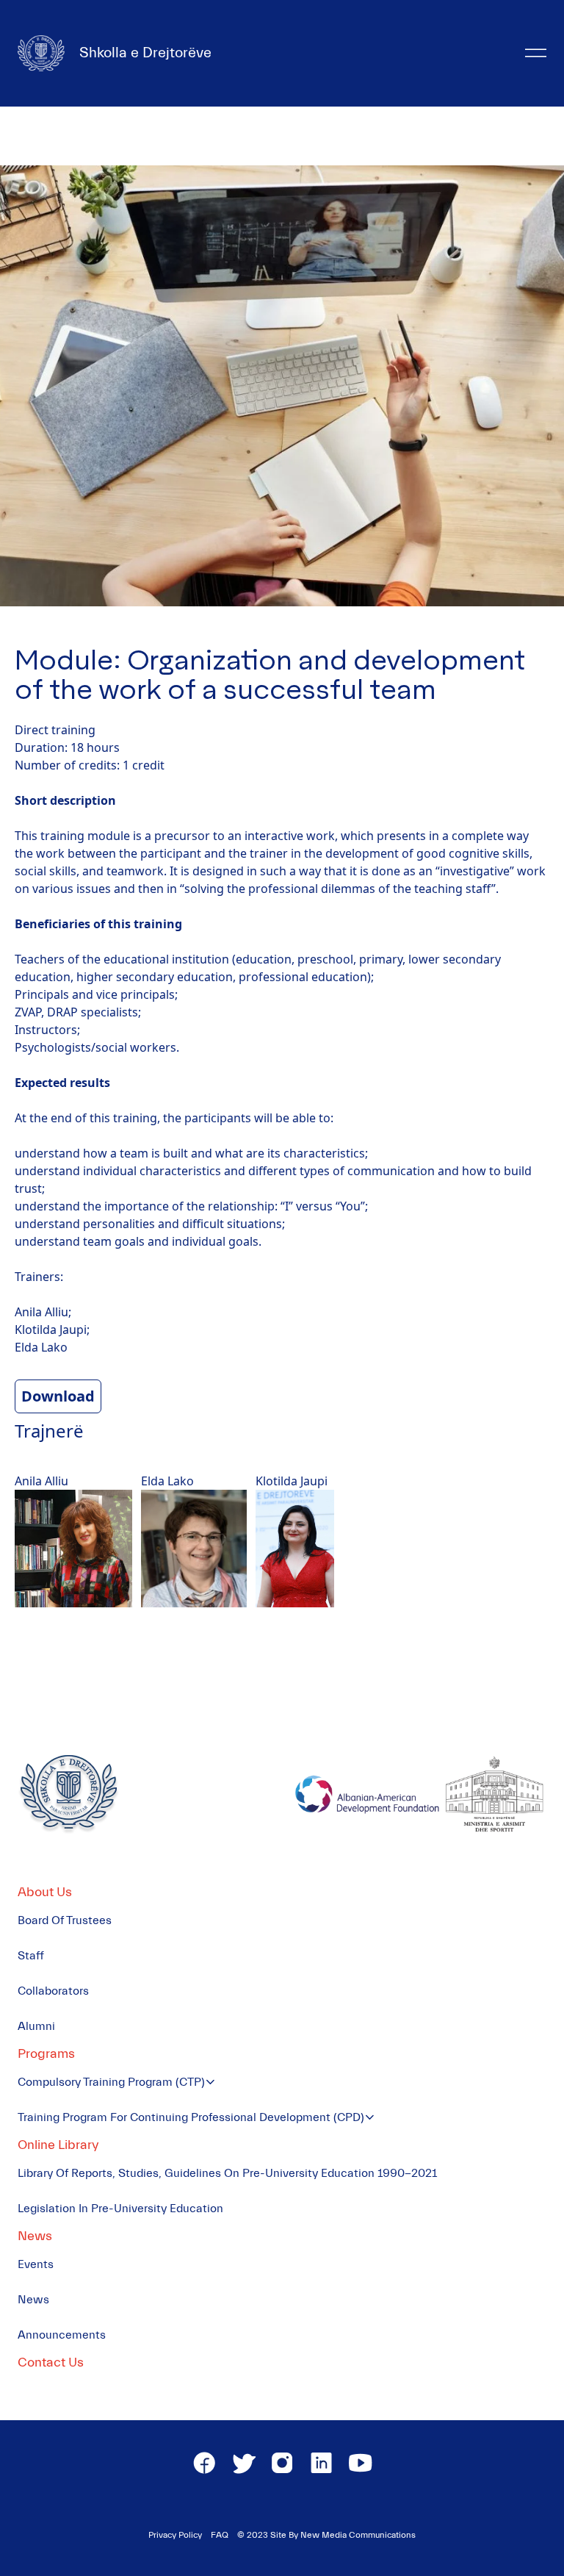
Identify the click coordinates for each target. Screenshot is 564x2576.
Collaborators (53, 1991)
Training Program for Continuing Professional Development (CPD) (191, 2117)
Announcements (62, 2335)
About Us (45, 1892)
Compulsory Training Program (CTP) (111, 2082)
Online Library (58, 2145)
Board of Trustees (65, 1920)
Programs (46, 2054)
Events (36, 2264)
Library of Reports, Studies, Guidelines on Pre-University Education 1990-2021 (227, 2173)
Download (58, 1396)
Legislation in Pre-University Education (120, 2209)
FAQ (220, 2535)
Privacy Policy (175, 2535)
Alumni (36, 2026)
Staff (31, 1956)
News (35, 2236)
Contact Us (51, 2362)
